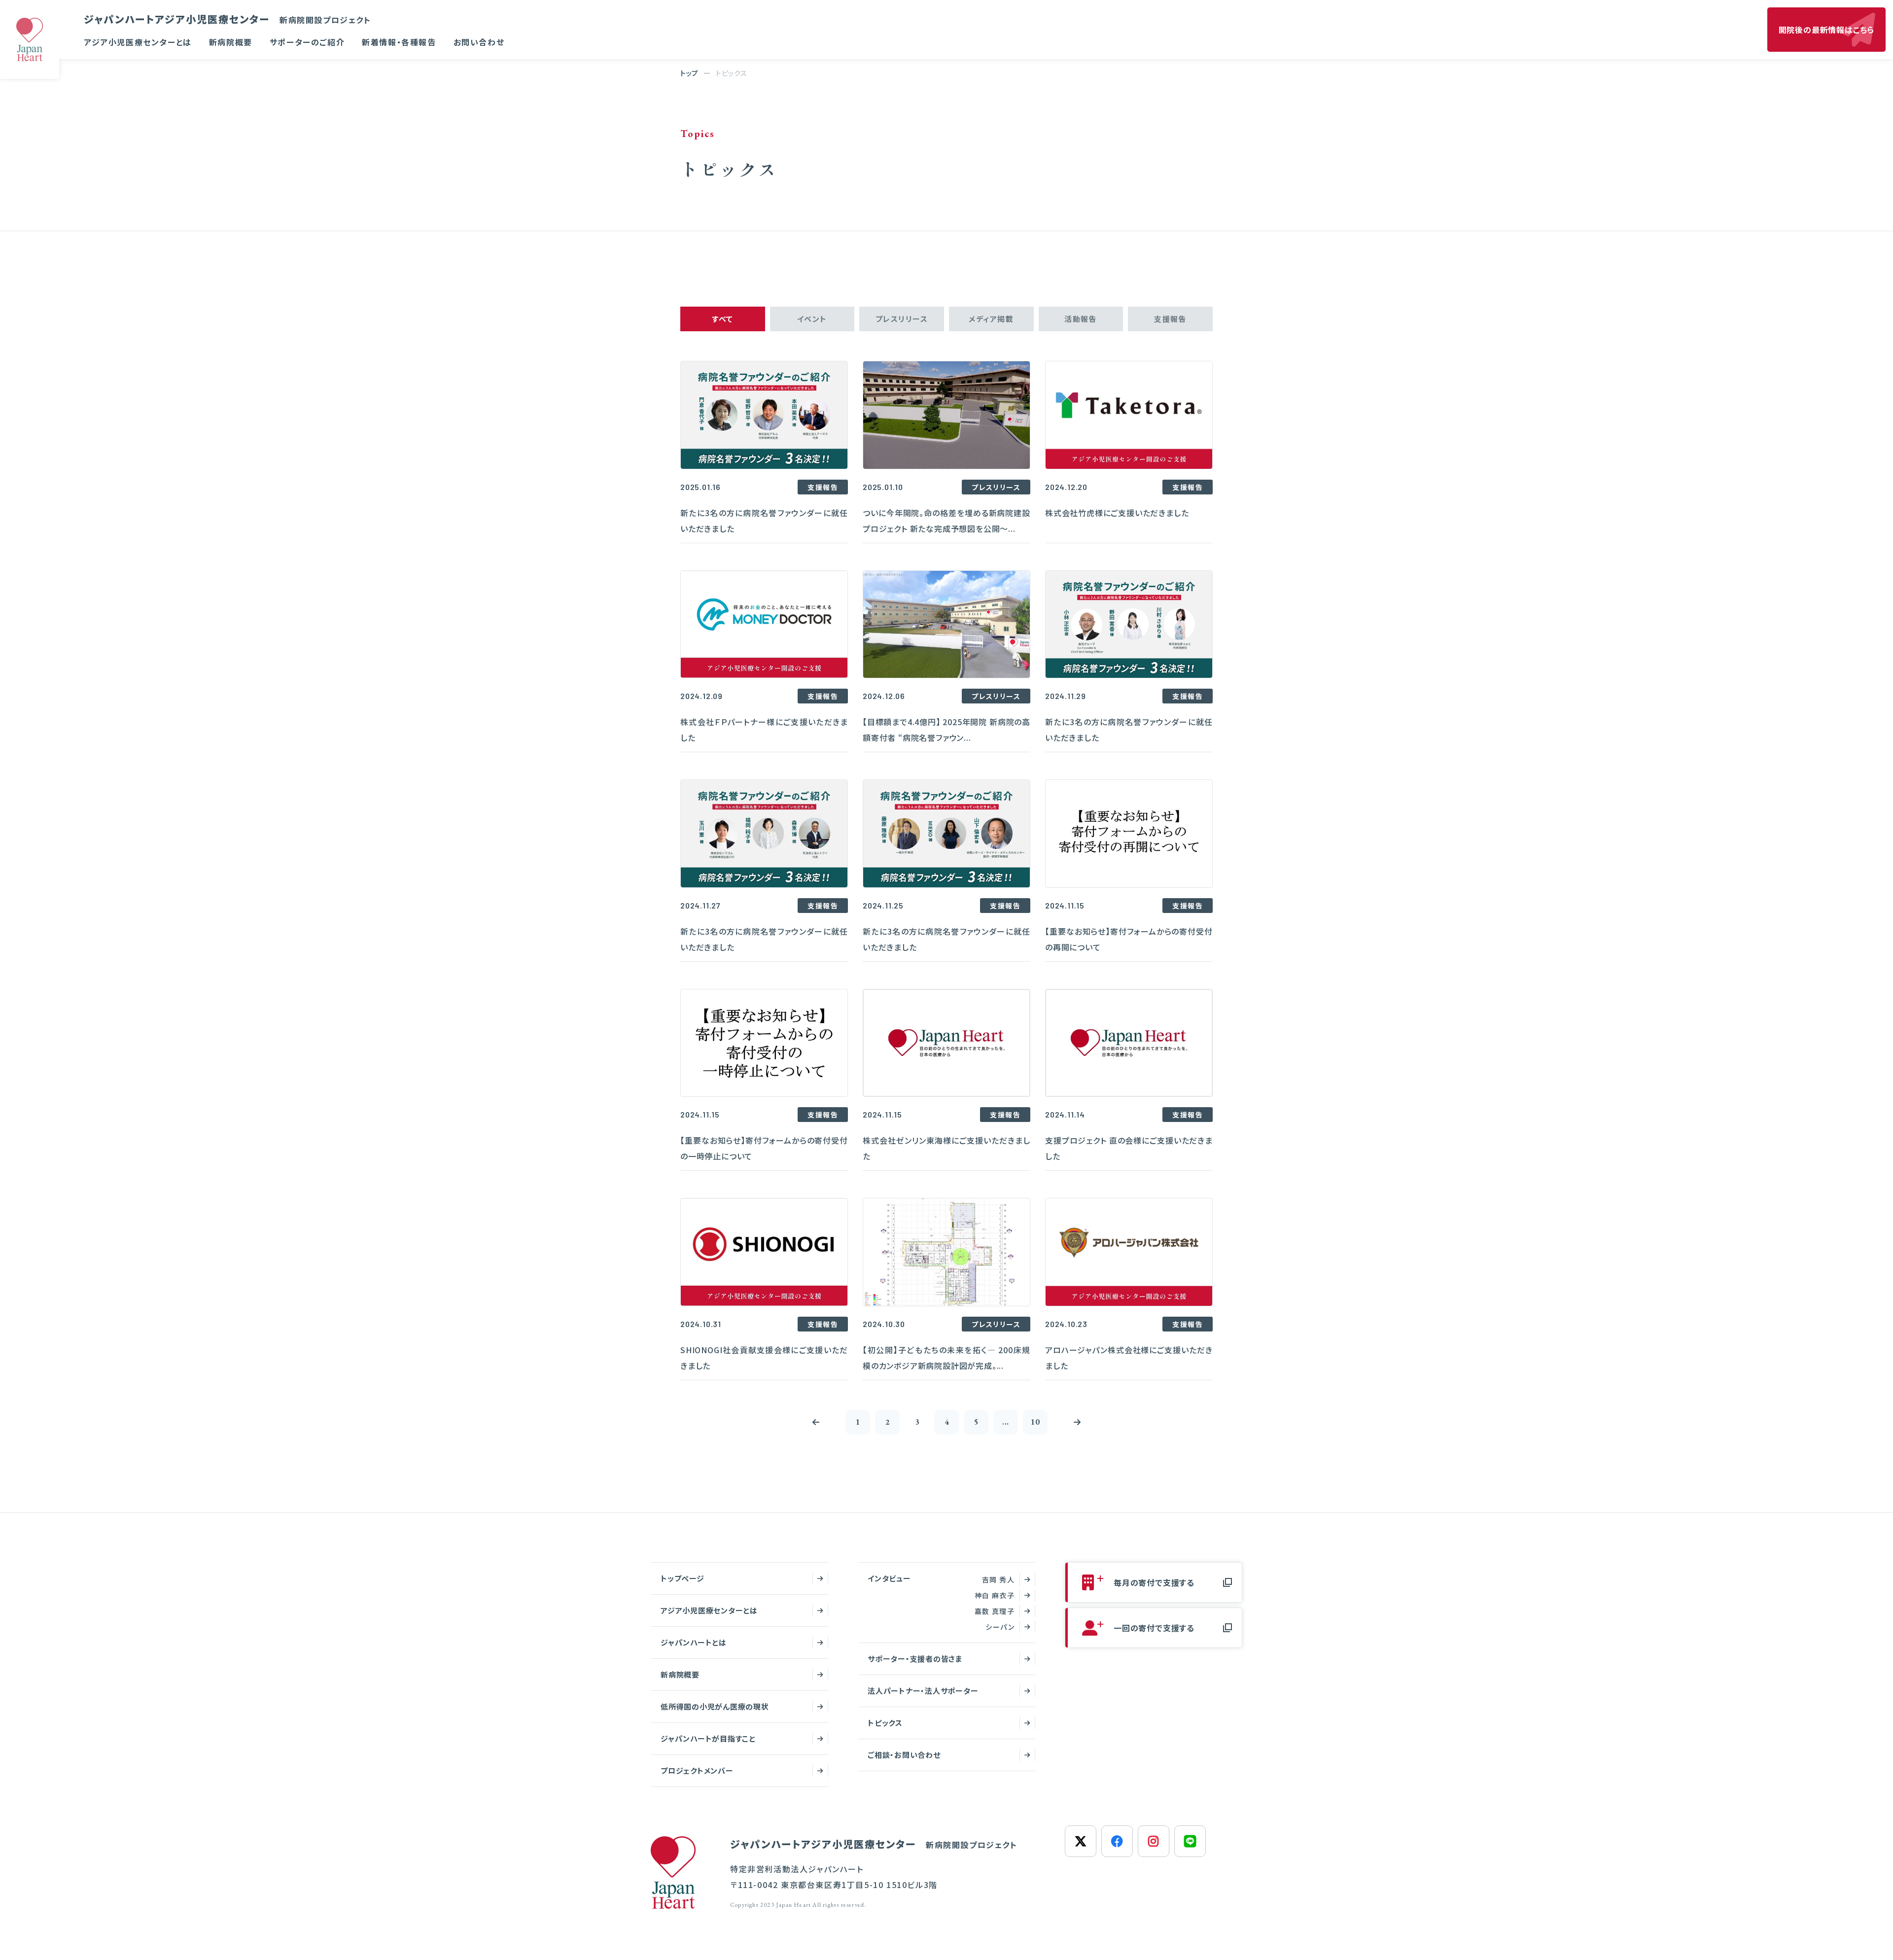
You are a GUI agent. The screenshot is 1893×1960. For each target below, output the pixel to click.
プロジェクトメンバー (697, 1770)
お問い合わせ (479, 42)
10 (1035, 1422)
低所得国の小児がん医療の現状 (715, 1706)
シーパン (1000, 1627)
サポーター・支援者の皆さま (915, 1659)
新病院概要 (231, 42)
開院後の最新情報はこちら (1827, 30)
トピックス (885, 1723)
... (1006, 1422)
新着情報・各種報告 (399, 42)
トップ (689, 73)
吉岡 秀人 (998, 1579)
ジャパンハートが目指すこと (708, 1738)
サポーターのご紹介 (307, 42)
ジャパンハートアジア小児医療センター (228, 19)
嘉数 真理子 (995, 1611)
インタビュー (889, 1578)
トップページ (683, 1578)
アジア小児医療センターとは (138, 42)
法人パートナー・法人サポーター (923, 1691)
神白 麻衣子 (995, 1595)
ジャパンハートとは (694, 1642)
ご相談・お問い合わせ (904, 1755)
